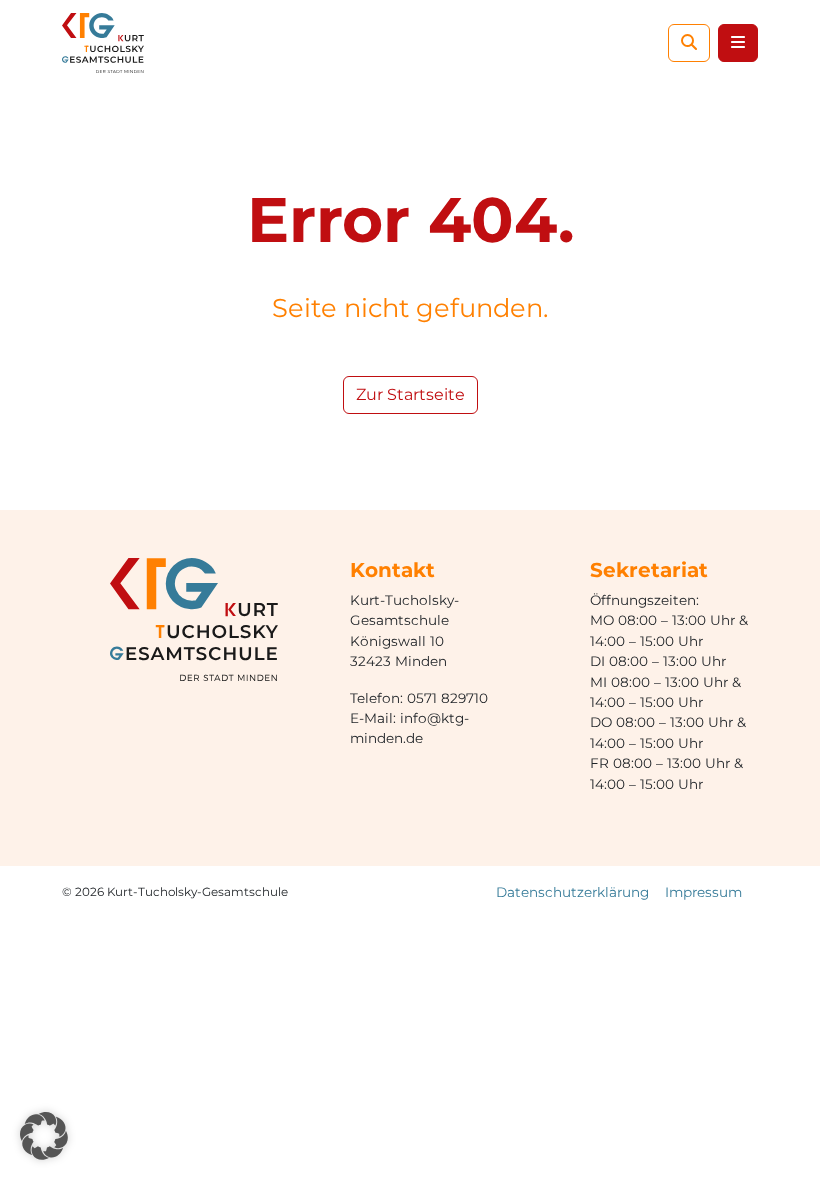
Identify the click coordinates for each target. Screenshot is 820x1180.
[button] (44, 1136)
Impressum (703, 892)
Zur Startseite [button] (410, 394)
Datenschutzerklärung (572, 892)
